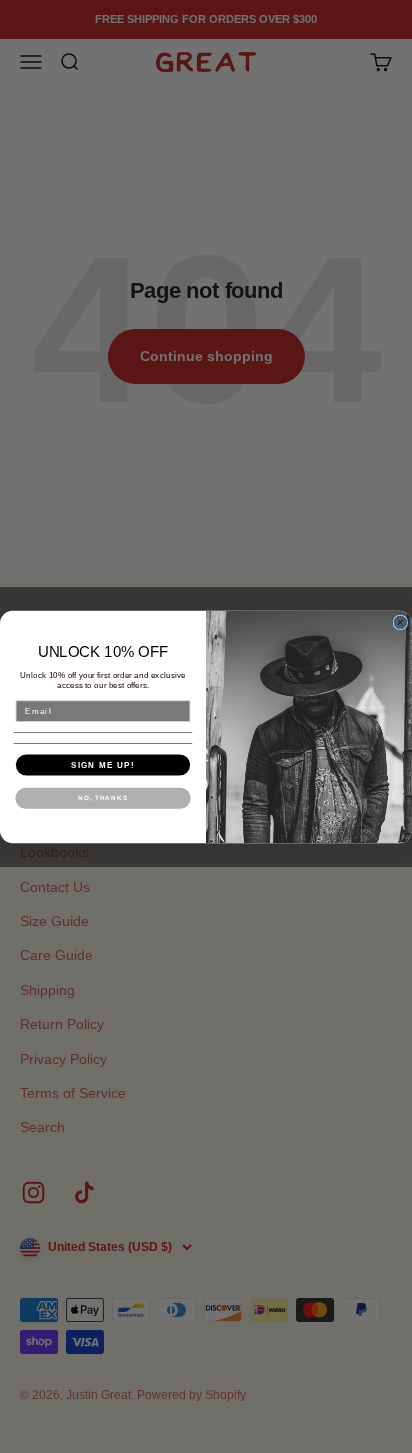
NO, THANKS (103, 797)
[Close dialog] (400, 622)
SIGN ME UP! (103, 764)
